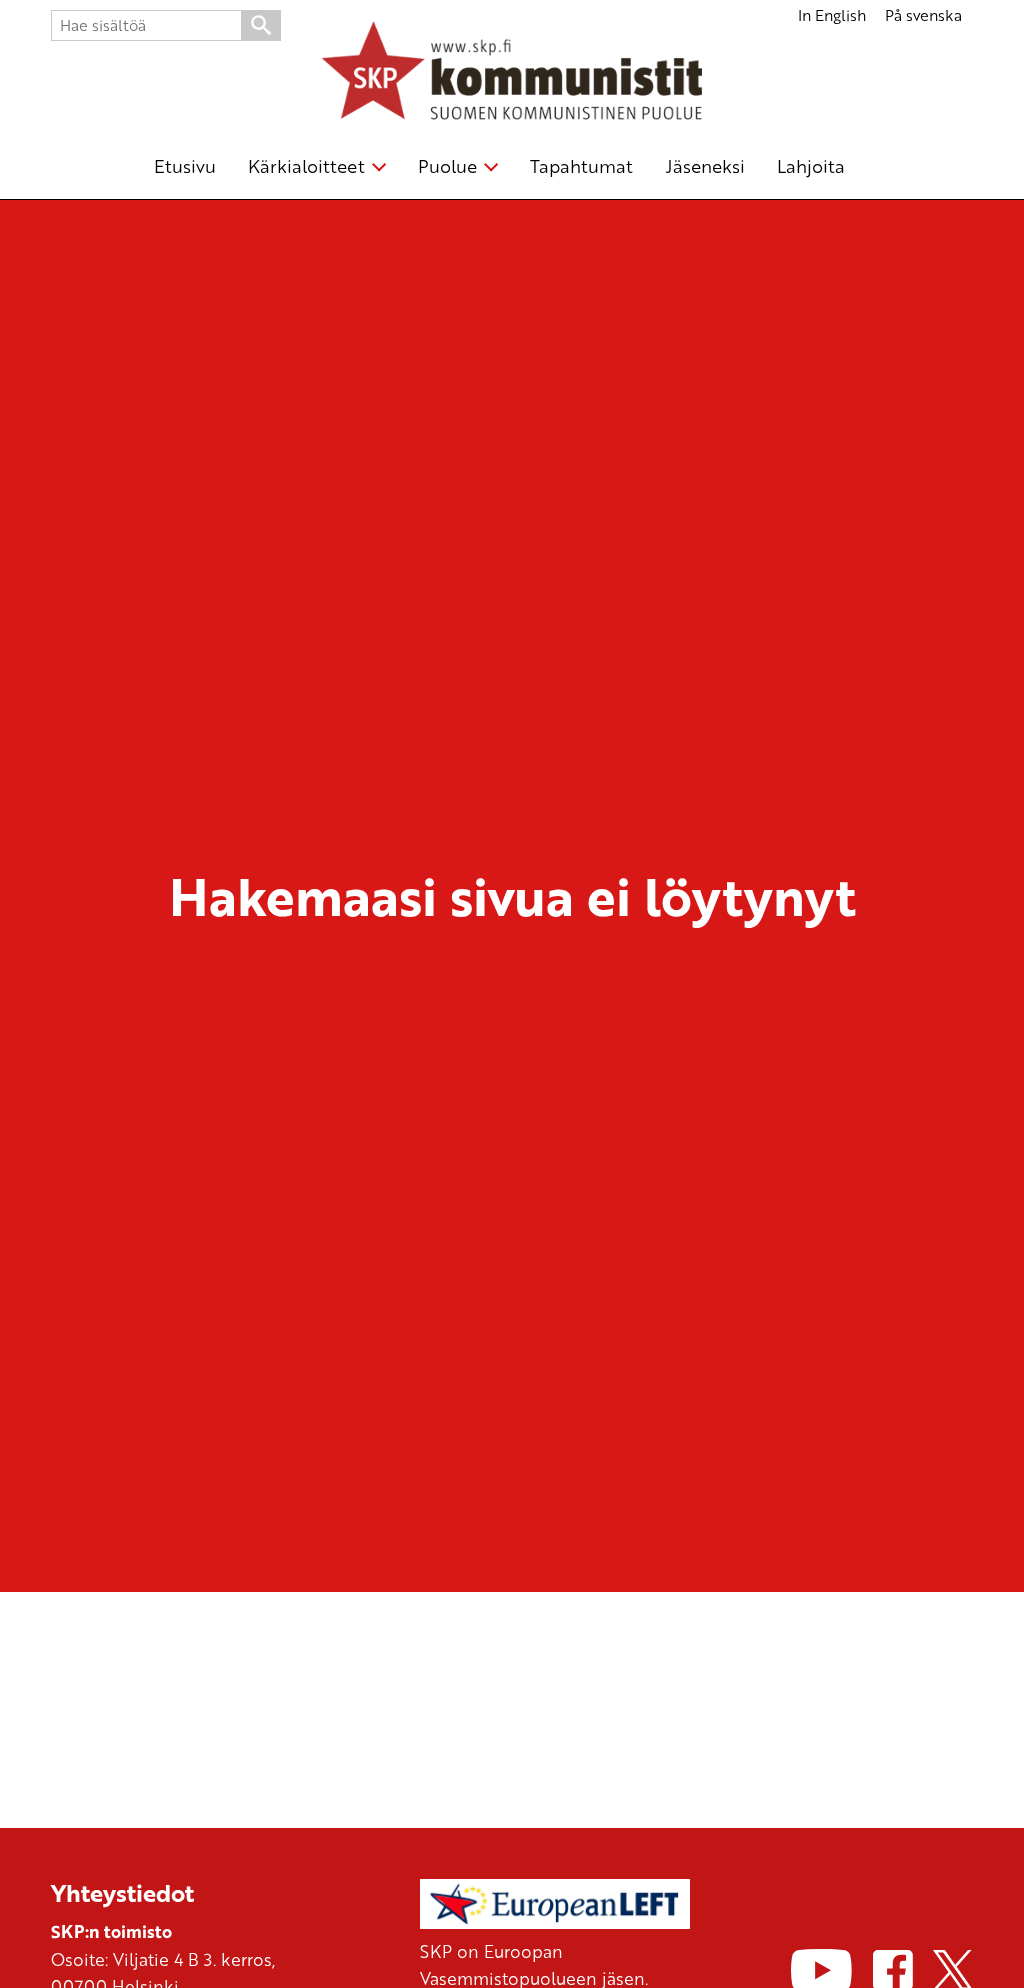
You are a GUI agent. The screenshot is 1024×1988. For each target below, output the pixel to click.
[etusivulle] (512, 74)
